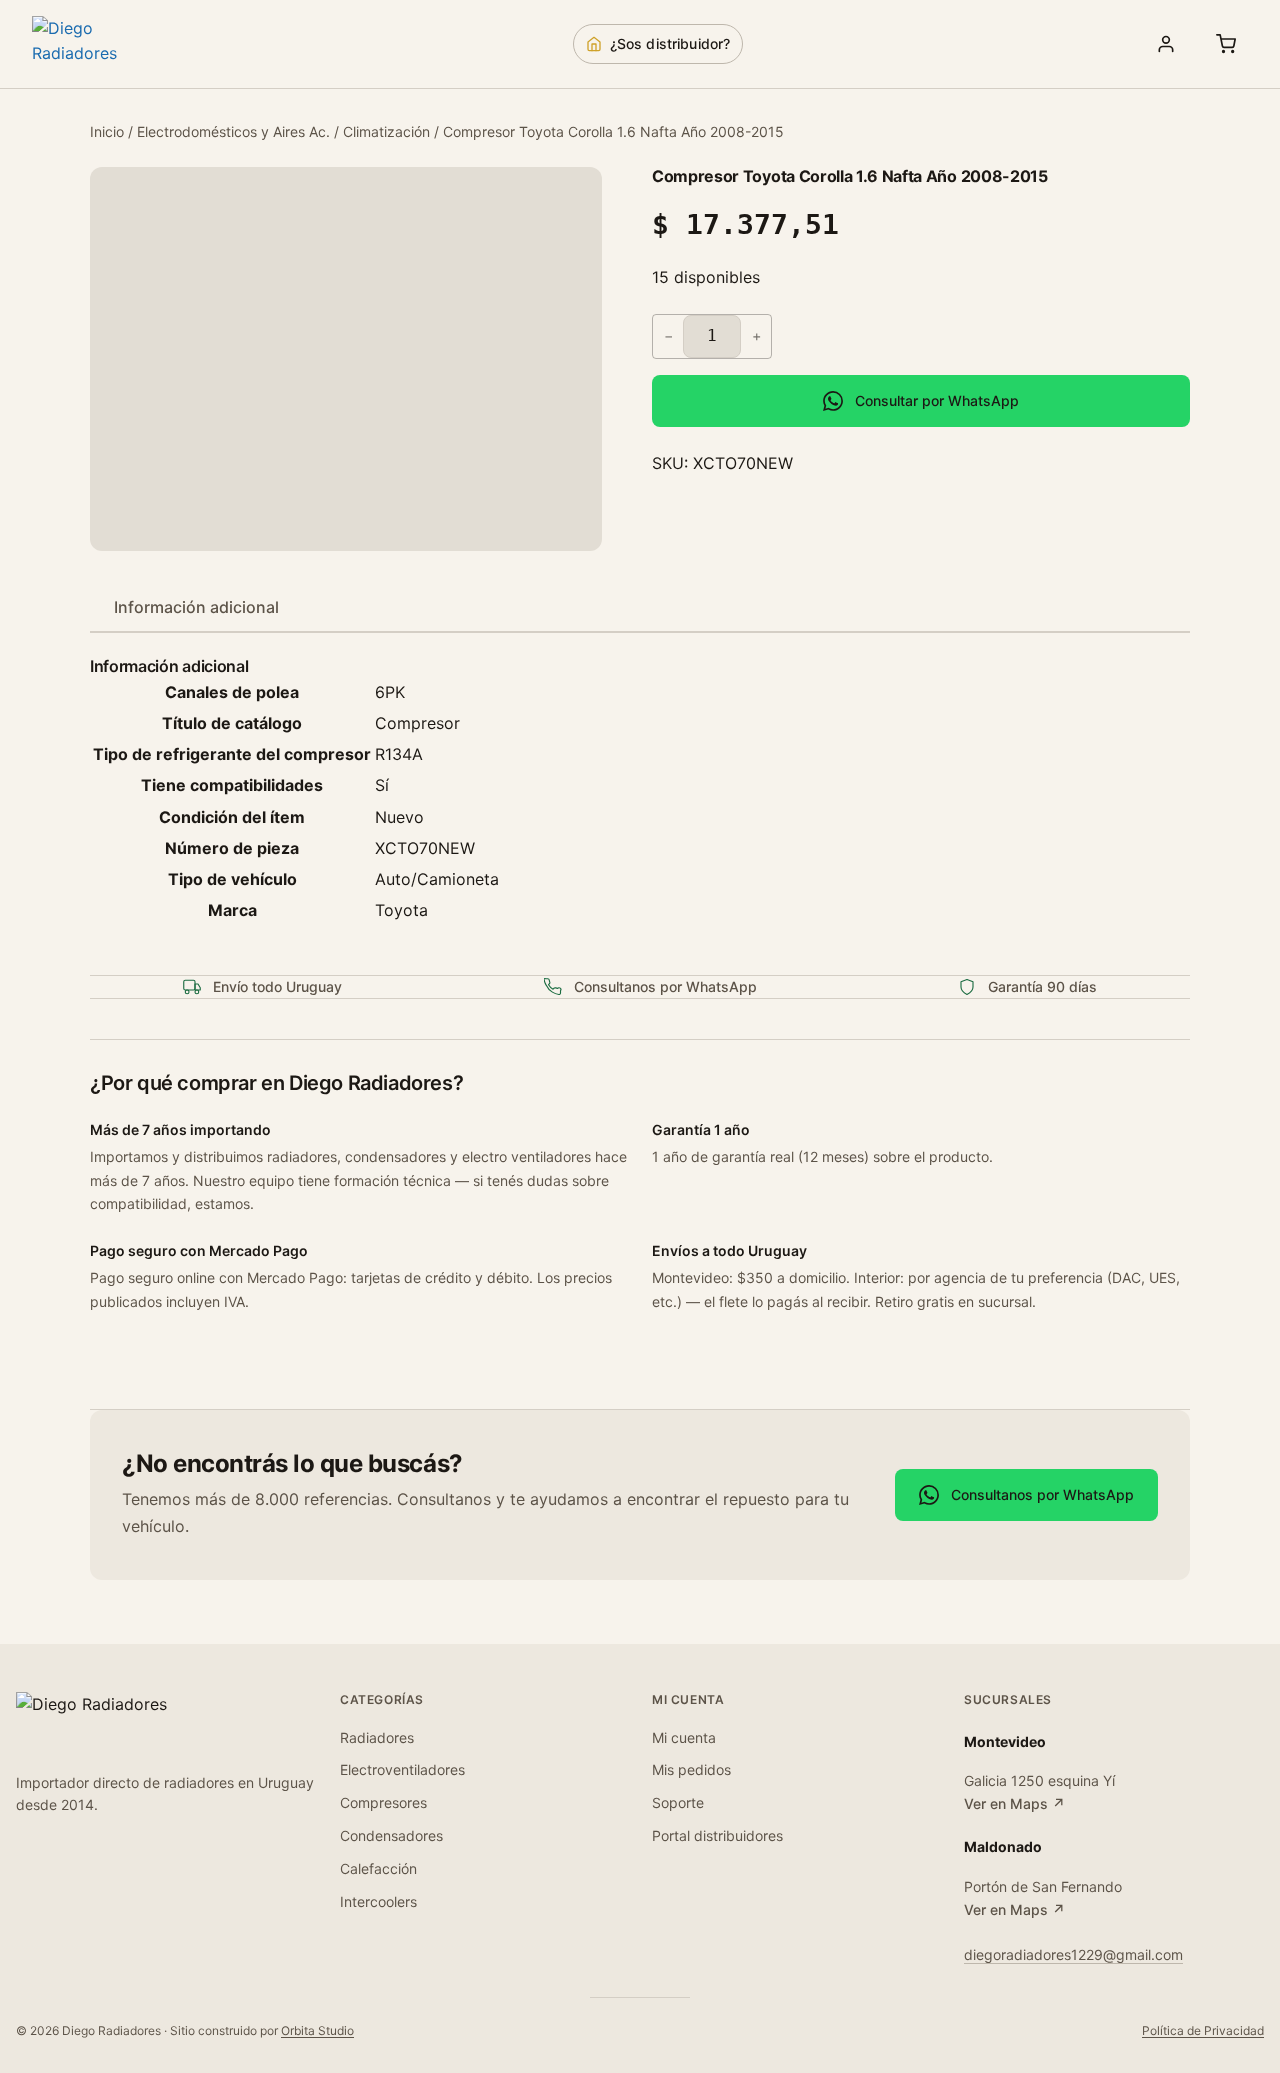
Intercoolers (378, 1901)
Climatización (386, 131)
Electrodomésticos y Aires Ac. (233, 131)
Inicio (107, 131)
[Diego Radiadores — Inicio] (102, 44)
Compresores (383, 1802)
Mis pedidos (691, 1769)
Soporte (678, 1802)
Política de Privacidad (1203, 2030)
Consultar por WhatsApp (937, 400)
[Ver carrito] (1226, 44)
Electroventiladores (402, 1769)
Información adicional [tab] (196, 607)
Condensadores (391, 1835)
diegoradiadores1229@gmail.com (1073, 1954)
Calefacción (378, 1868)
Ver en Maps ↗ (1014, 1803)
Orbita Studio (317, 2030)
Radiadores (377, 1737)
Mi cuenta (684, 1737)
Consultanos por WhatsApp (1042, 1494)
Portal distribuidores (717, 1835)
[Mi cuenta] (1166, 44)
